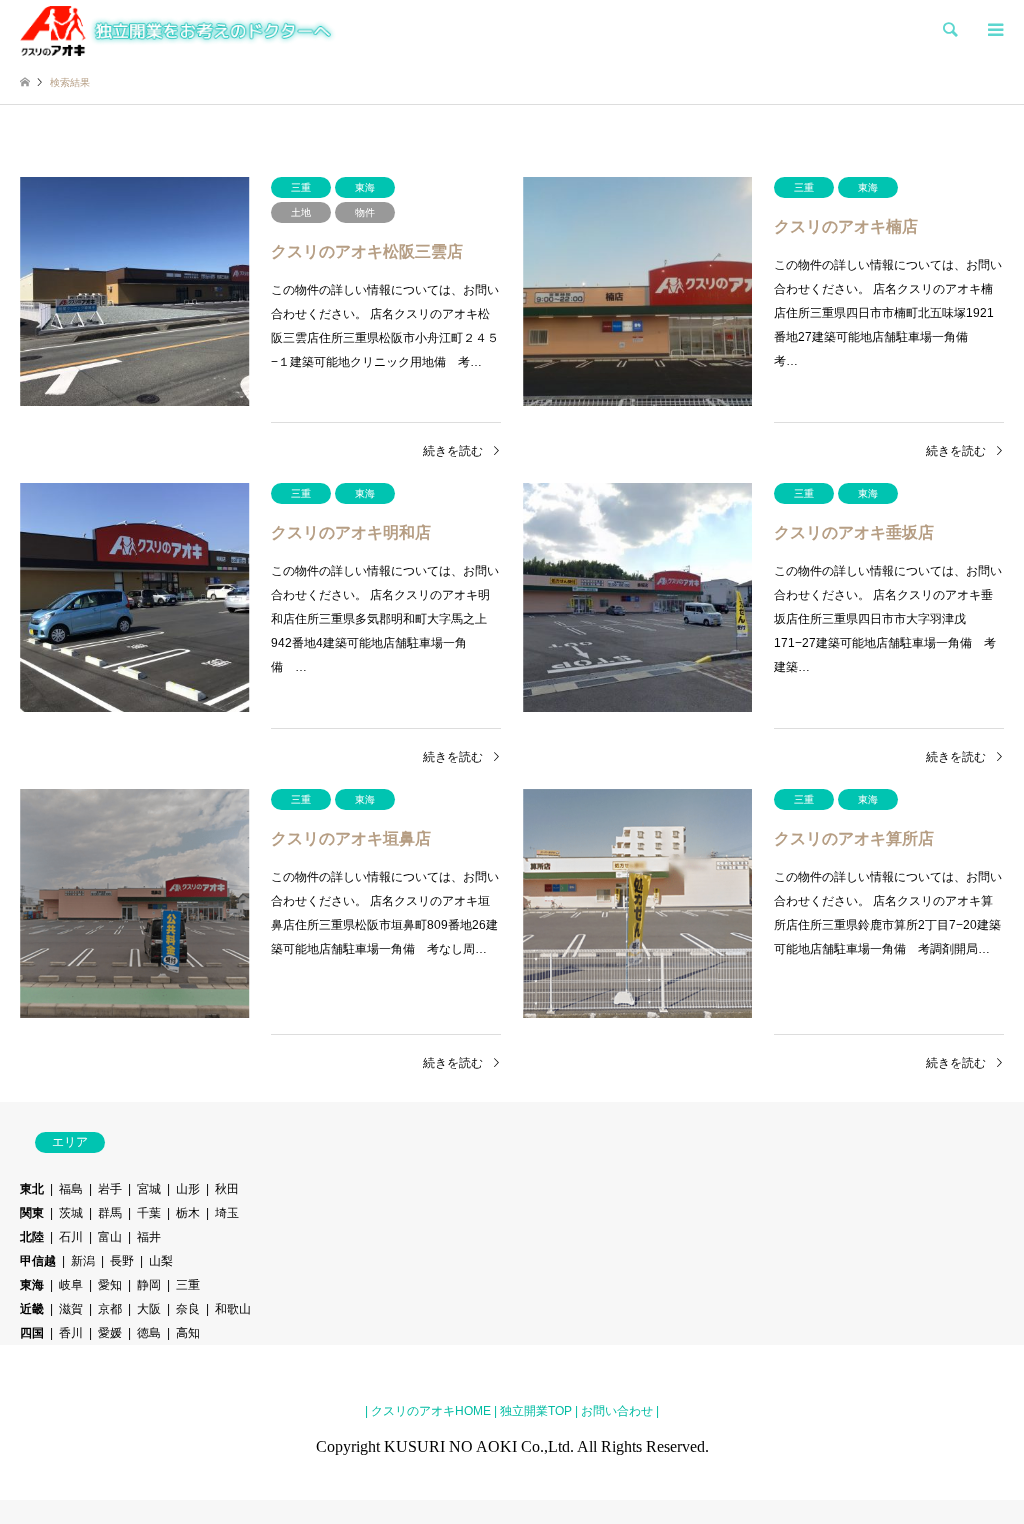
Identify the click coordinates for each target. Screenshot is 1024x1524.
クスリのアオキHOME (431, 1411)
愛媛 (110, 1333)
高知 (188, 1333)
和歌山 (233, 1309)
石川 (71, 1237)
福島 (71, 1189)
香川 (71, 1333)
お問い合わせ (615, 1411)
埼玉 (227, 1213)
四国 (32, 1333)
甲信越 (38, 1261)
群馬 (110, 1213)
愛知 (110, 1285)
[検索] (949, 30)
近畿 (32, 1309)
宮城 (149, 1189)
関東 (32, 1213)
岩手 (110, 1189)
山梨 (161, 1261)
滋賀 (71, 1309)
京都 (110, 1309)
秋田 (227, 1189)
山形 (188, 1189)
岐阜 (71, 1285)
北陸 (32, 1237)
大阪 (149, 1309)
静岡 (149, 1285)
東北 (32, 1189)
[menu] (994, 30)
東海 (32, 1285)
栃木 (188, 1213)
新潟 (83, 1261)
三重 (188, 1285)
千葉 (149, 1213)
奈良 (188, 1309)
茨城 (71, 1213)
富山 (110, 1237)
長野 (122, 1261)
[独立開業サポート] (178, 30)
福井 (149, 1237)
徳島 (149, 1333)
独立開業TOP (534, 1411)
